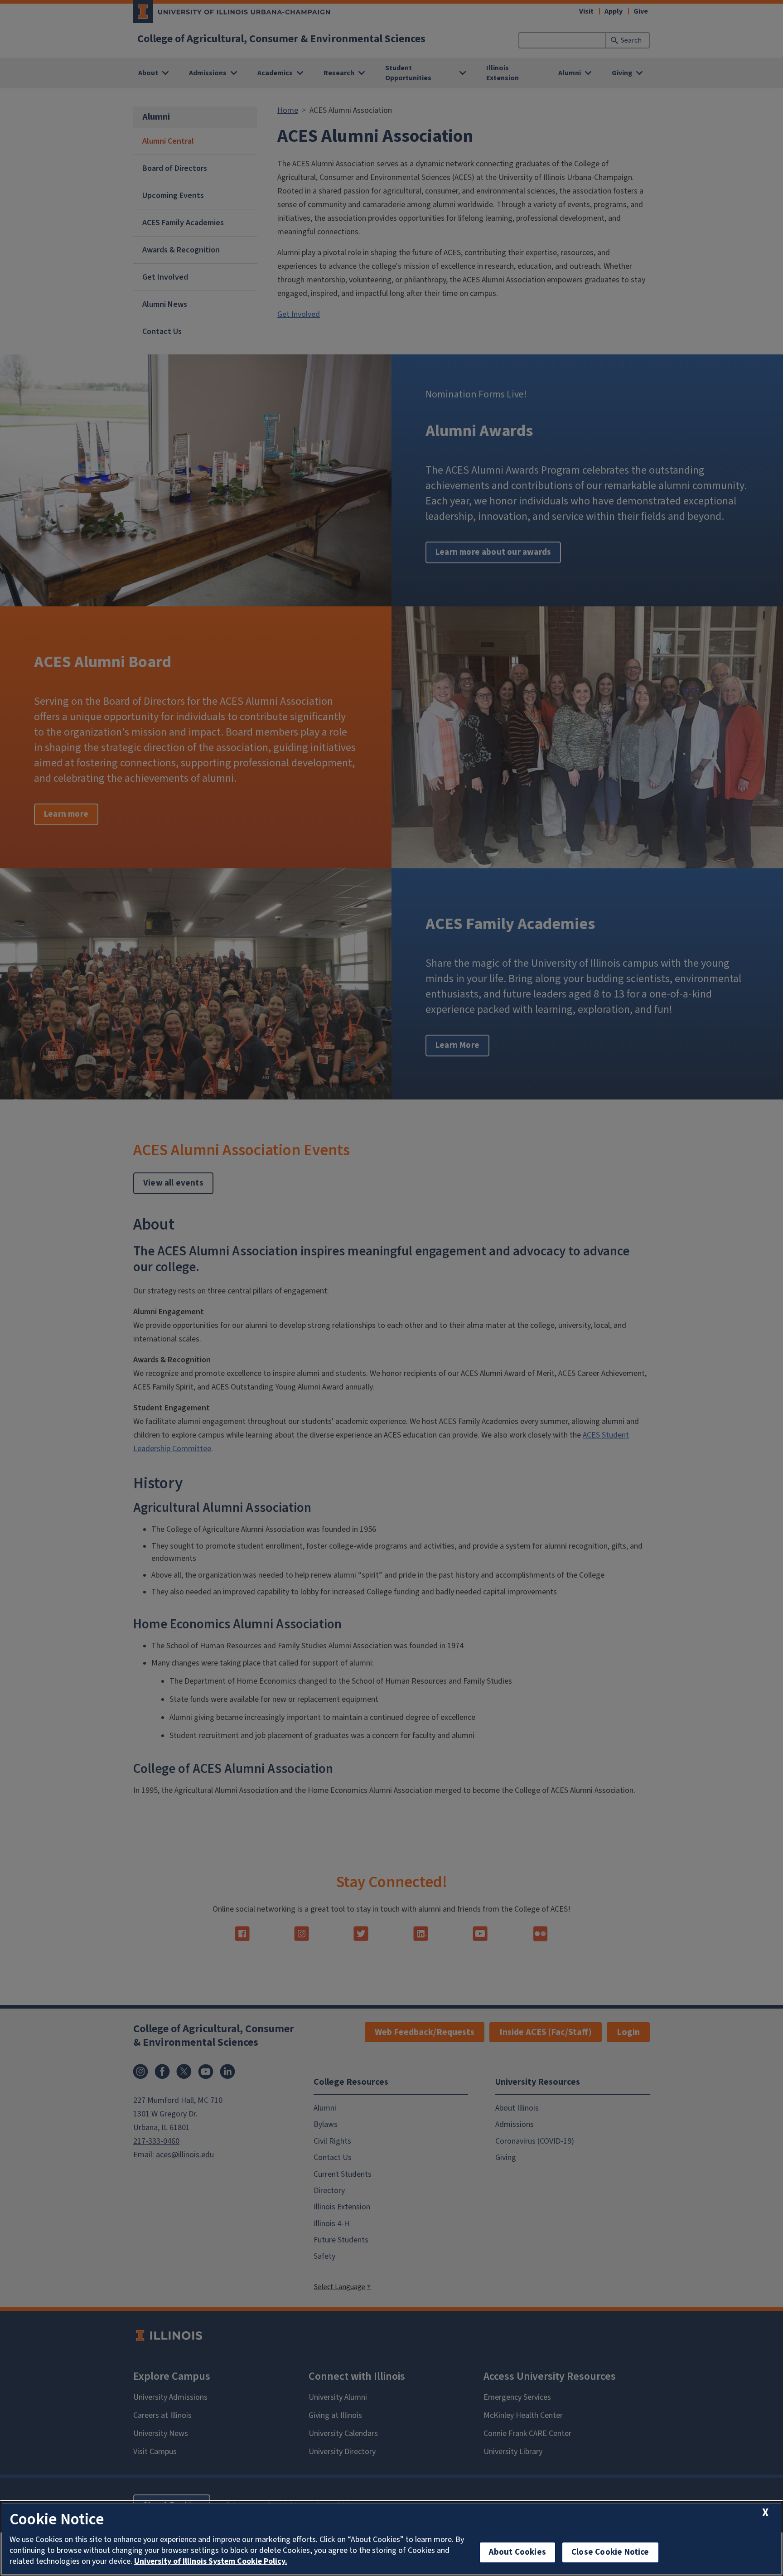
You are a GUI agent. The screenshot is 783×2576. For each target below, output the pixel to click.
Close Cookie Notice (610, 2552)
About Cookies (517, 2552)
